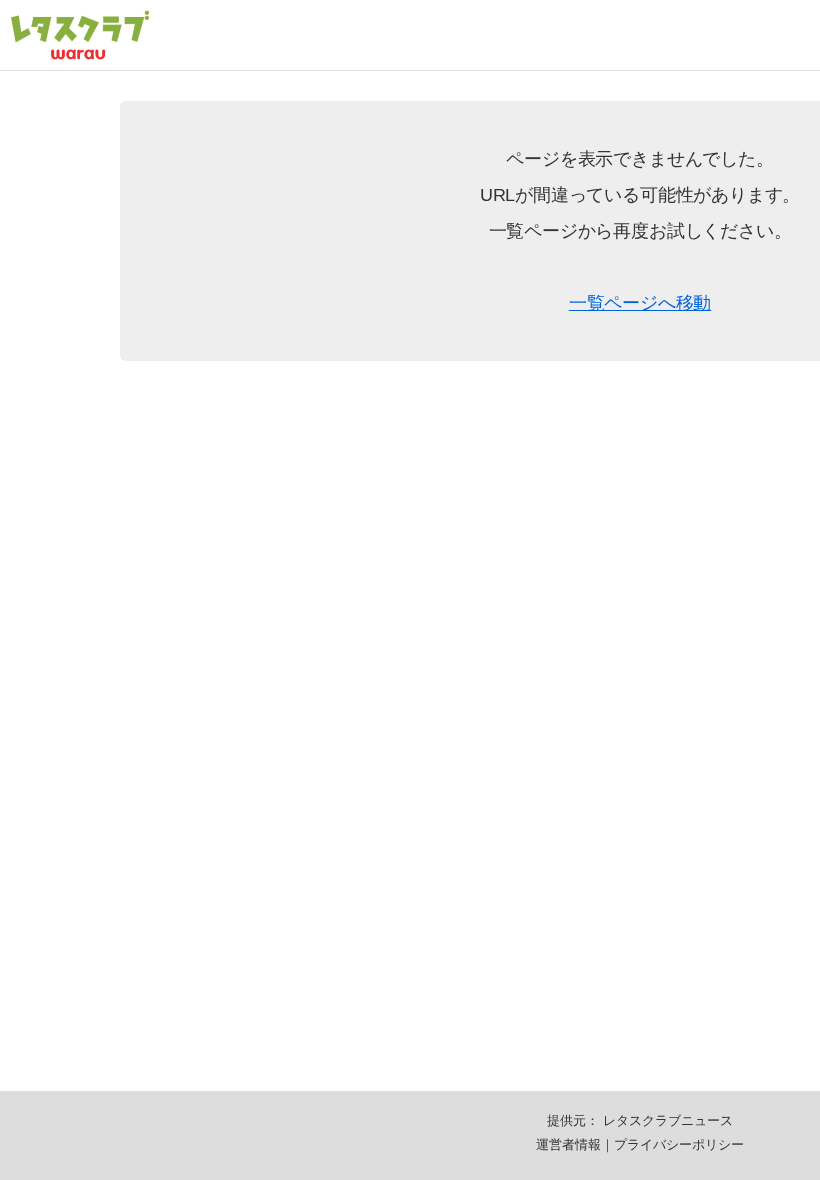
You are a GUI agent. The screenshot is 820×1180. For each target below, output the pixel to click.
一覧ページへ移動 (640, 303)
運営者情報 (568, 1144)
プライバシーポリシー (679, 1144)
